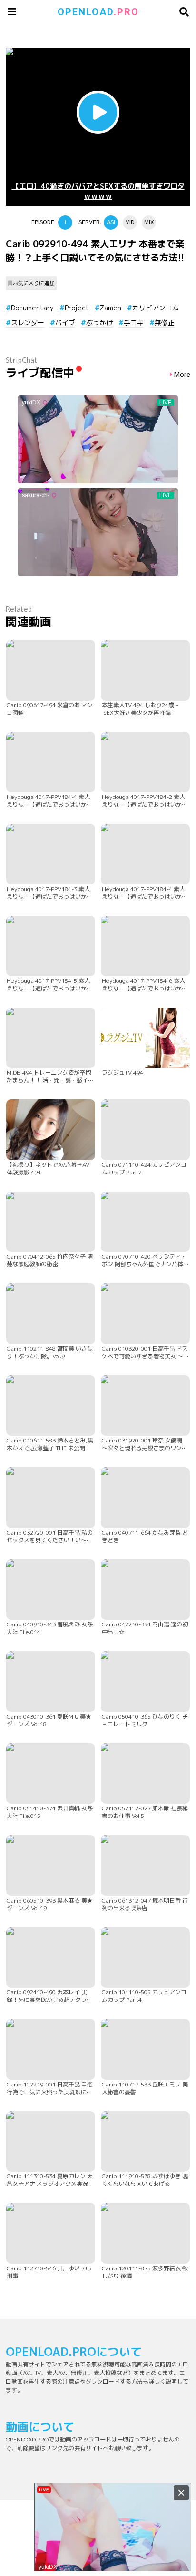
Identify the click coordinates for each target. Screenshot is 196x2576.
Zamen (111, 308)
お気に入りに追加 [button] (34, 283)
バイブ (65, 322)
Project (77, 308)
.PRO (98, 12)
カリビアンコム (156, 308)
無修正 (165, 322)
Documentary (32, 308)
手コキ (134, 322)
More (182, 375)
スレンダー (28, 322)
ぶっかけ (99, 322)
